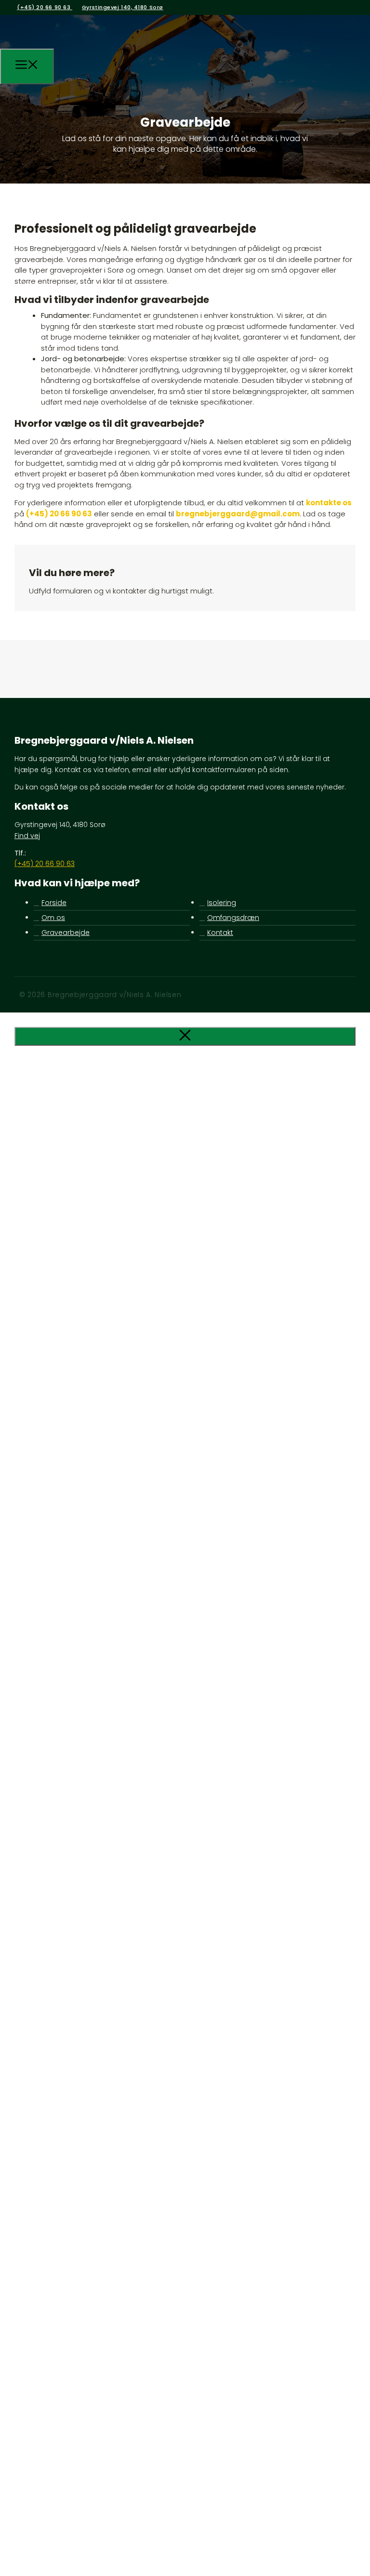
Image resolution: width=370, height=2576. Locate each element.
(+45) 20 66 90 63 (45, 7)
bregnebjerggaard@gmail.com (238, 514)
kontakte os (329, 503)
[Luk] (185, 1036)
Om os (53, 918)
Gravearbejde (66, 933)
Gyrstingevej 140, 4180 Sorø (123, 7)
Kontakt (220, 933)
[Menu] (27, 66)
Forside (54, 903)
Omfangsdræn (233, 918)
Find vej (27, 836)
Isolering (222, 903)
